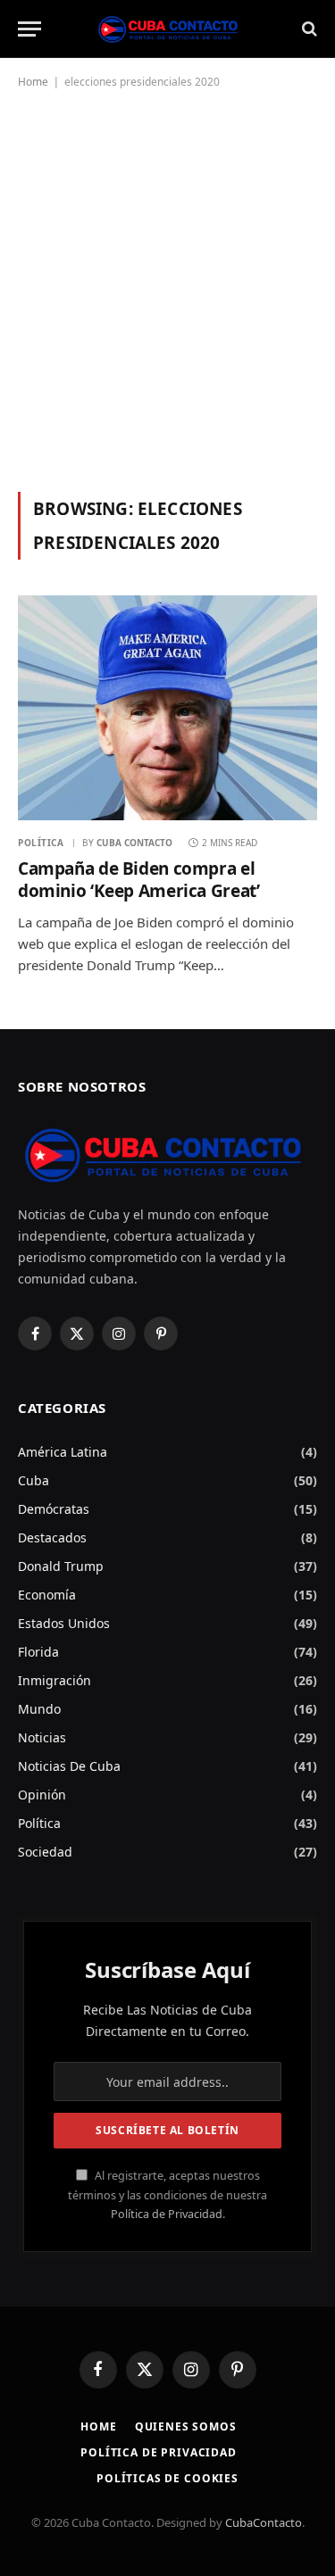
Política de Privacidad (167, 2214)
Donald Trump (61, 1566)
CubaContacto (264, 2522)
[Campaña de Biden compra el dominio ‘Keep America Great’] (167, 707)
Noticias (42, 1737)
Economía (47, 1595)
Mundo (39, 1709)
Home (33, 82)
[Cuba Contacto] (168, 29)
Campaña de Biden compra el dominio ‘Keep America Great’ (138, 880)
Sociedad (45, 1852)
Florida (38, 1652)
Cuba (33, 1480)
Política (39, 1823)
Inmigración (54, 1680)
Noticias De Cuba (69, 1766)
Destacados (52, 1537)
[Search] (308, 29)
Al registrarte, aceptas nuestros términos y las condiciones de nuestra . (167, 2195)
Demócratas (54, 1509)
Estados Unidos (64, 1623)
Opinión (42, 1795)
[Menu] (29, 29)
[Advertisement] (167, 287)
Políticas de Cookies (167, 2478)
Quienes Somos (186, 2426)
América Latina (63, 1452)
